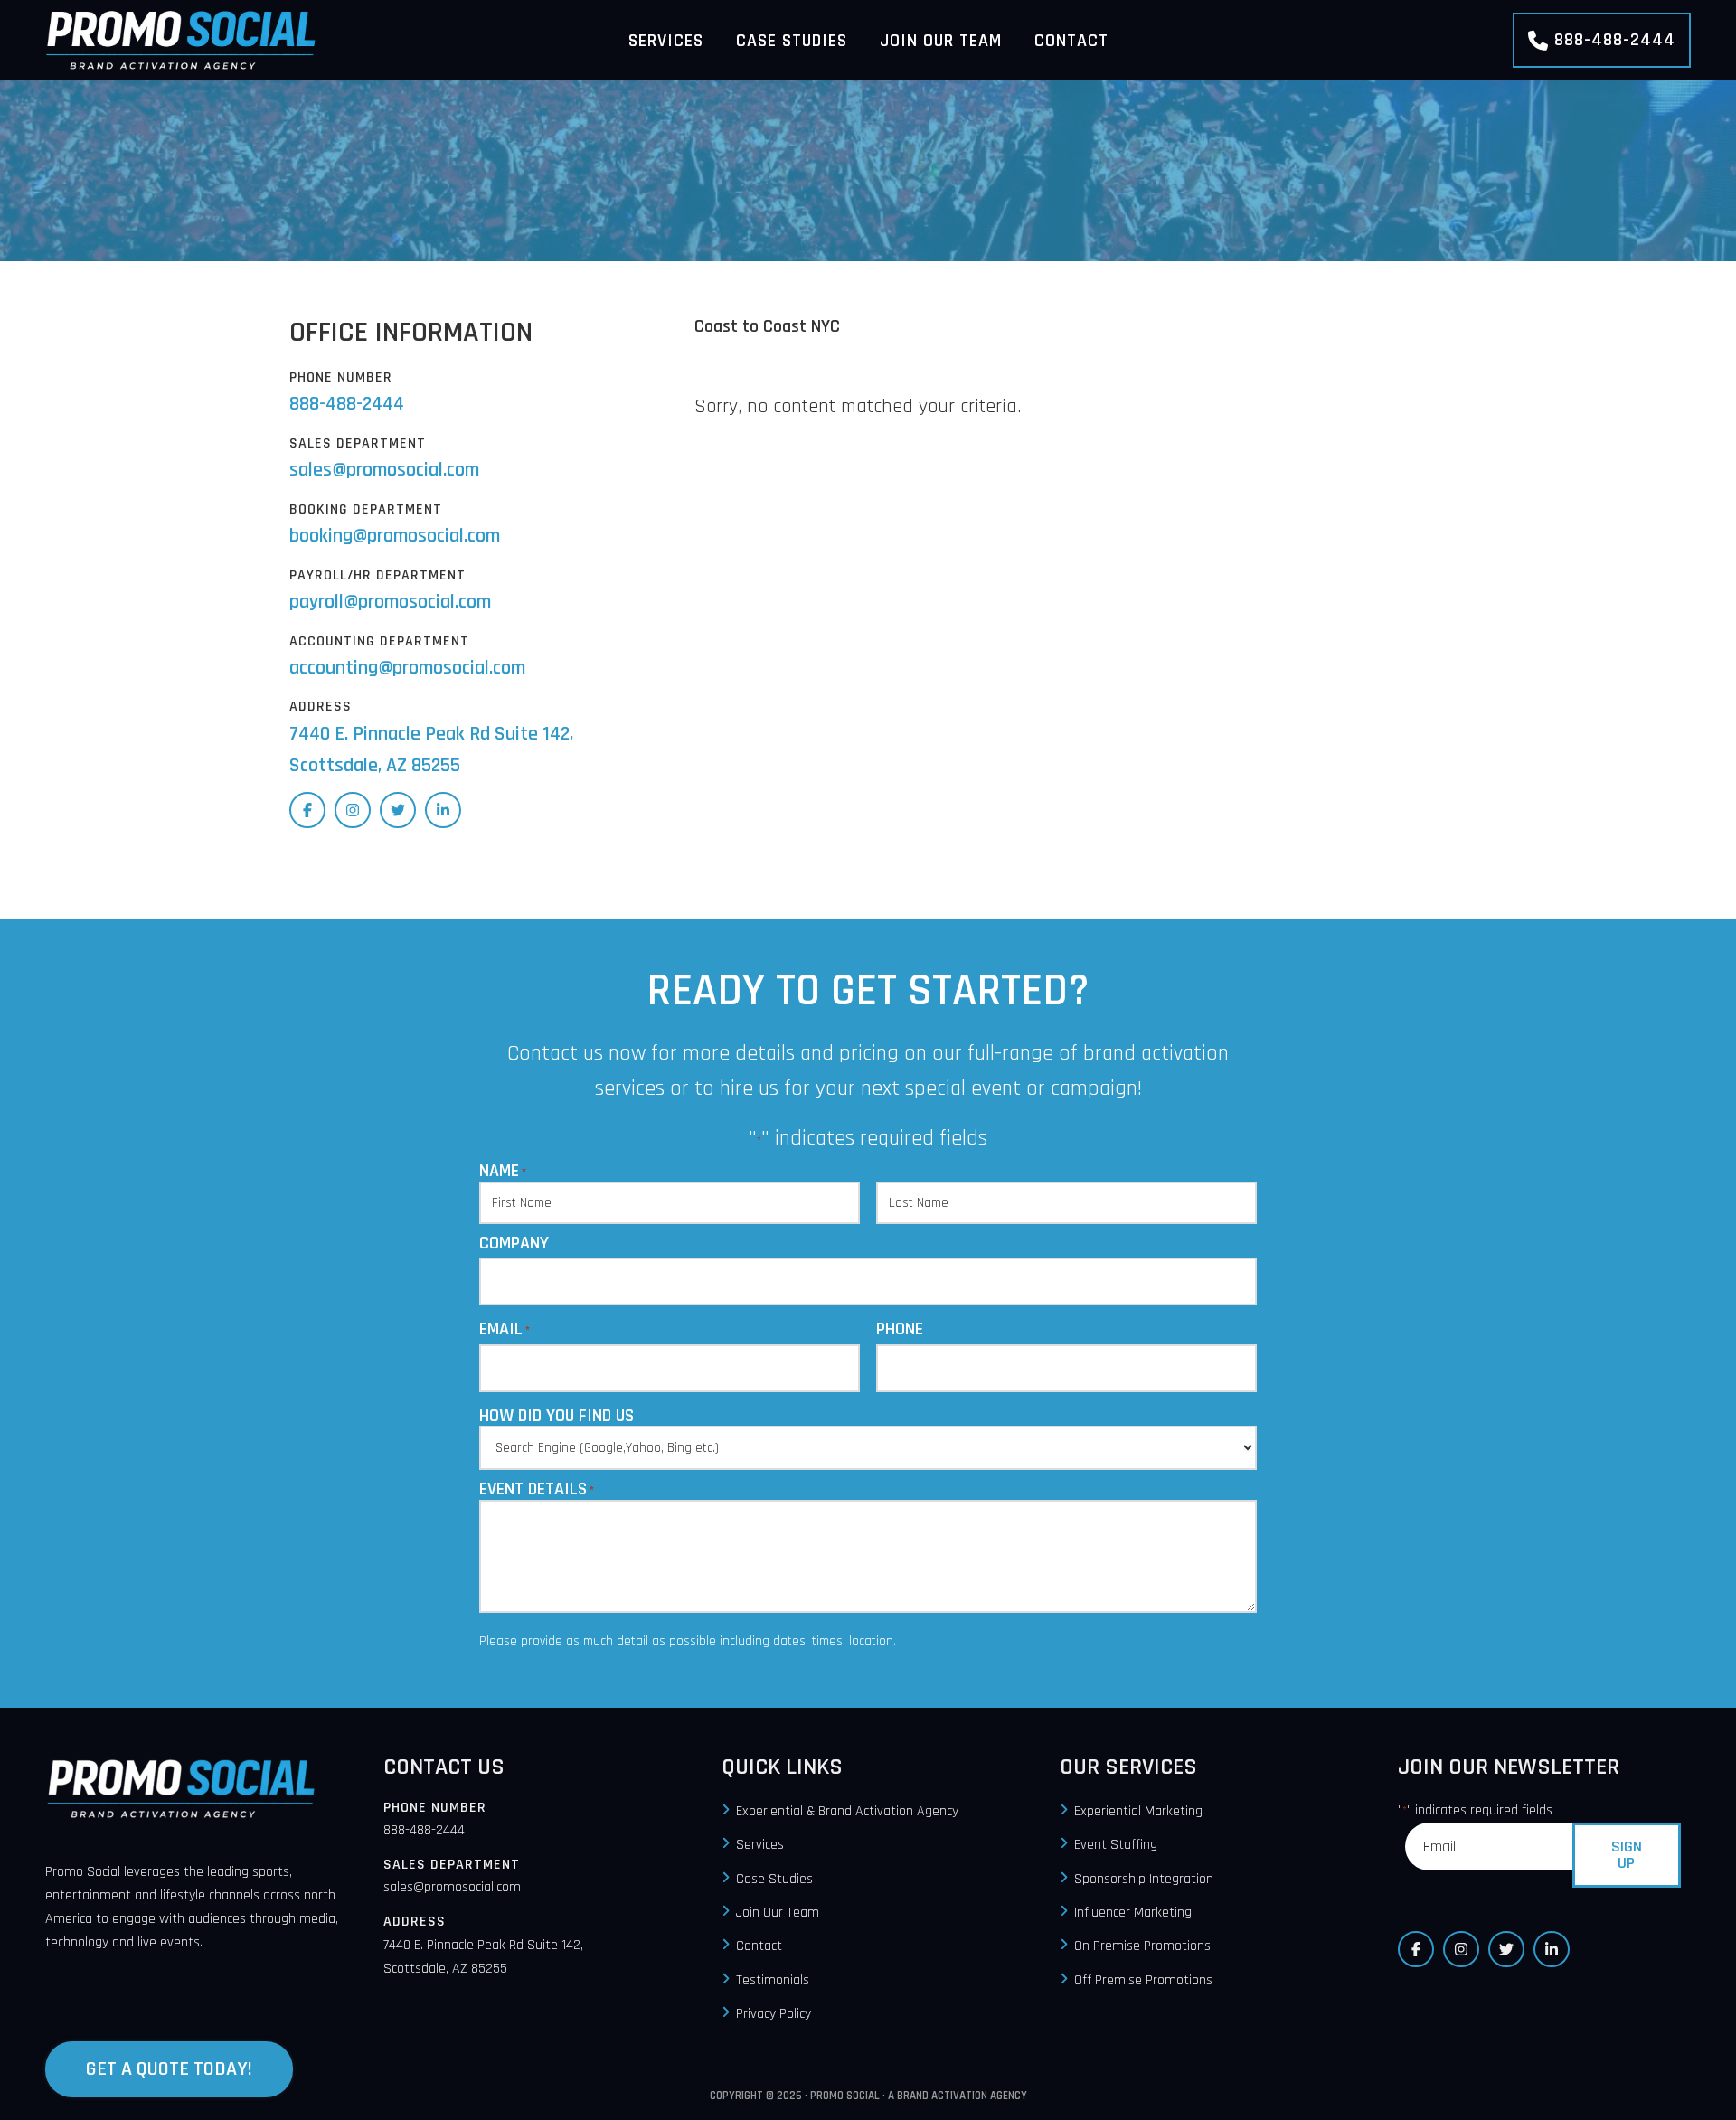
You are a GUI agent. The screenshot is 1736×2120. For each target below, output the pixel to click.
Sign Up (1627, 1855)
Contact (759, 1947)
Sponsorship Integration (1144, 1879)
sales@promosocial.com (384, 470)
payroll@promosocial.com (390, 602)
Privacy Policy (774, 2015)
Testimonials (773, 1980)
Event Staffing (1116, 1846)
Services (760, 1846)
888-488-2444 (1615, 40)
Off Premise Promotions (1143, 1980)
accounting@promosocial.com (407, 668)
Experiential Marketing (1138, 1811)
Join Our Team (778, 1913)
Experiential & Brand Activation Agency (847, 1811)
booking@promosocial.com (395, 536)
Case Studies (774, 1879)
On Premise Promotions (1142, 1947)
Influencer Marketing (1133, 1913)
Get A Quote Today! (169, 2069)
